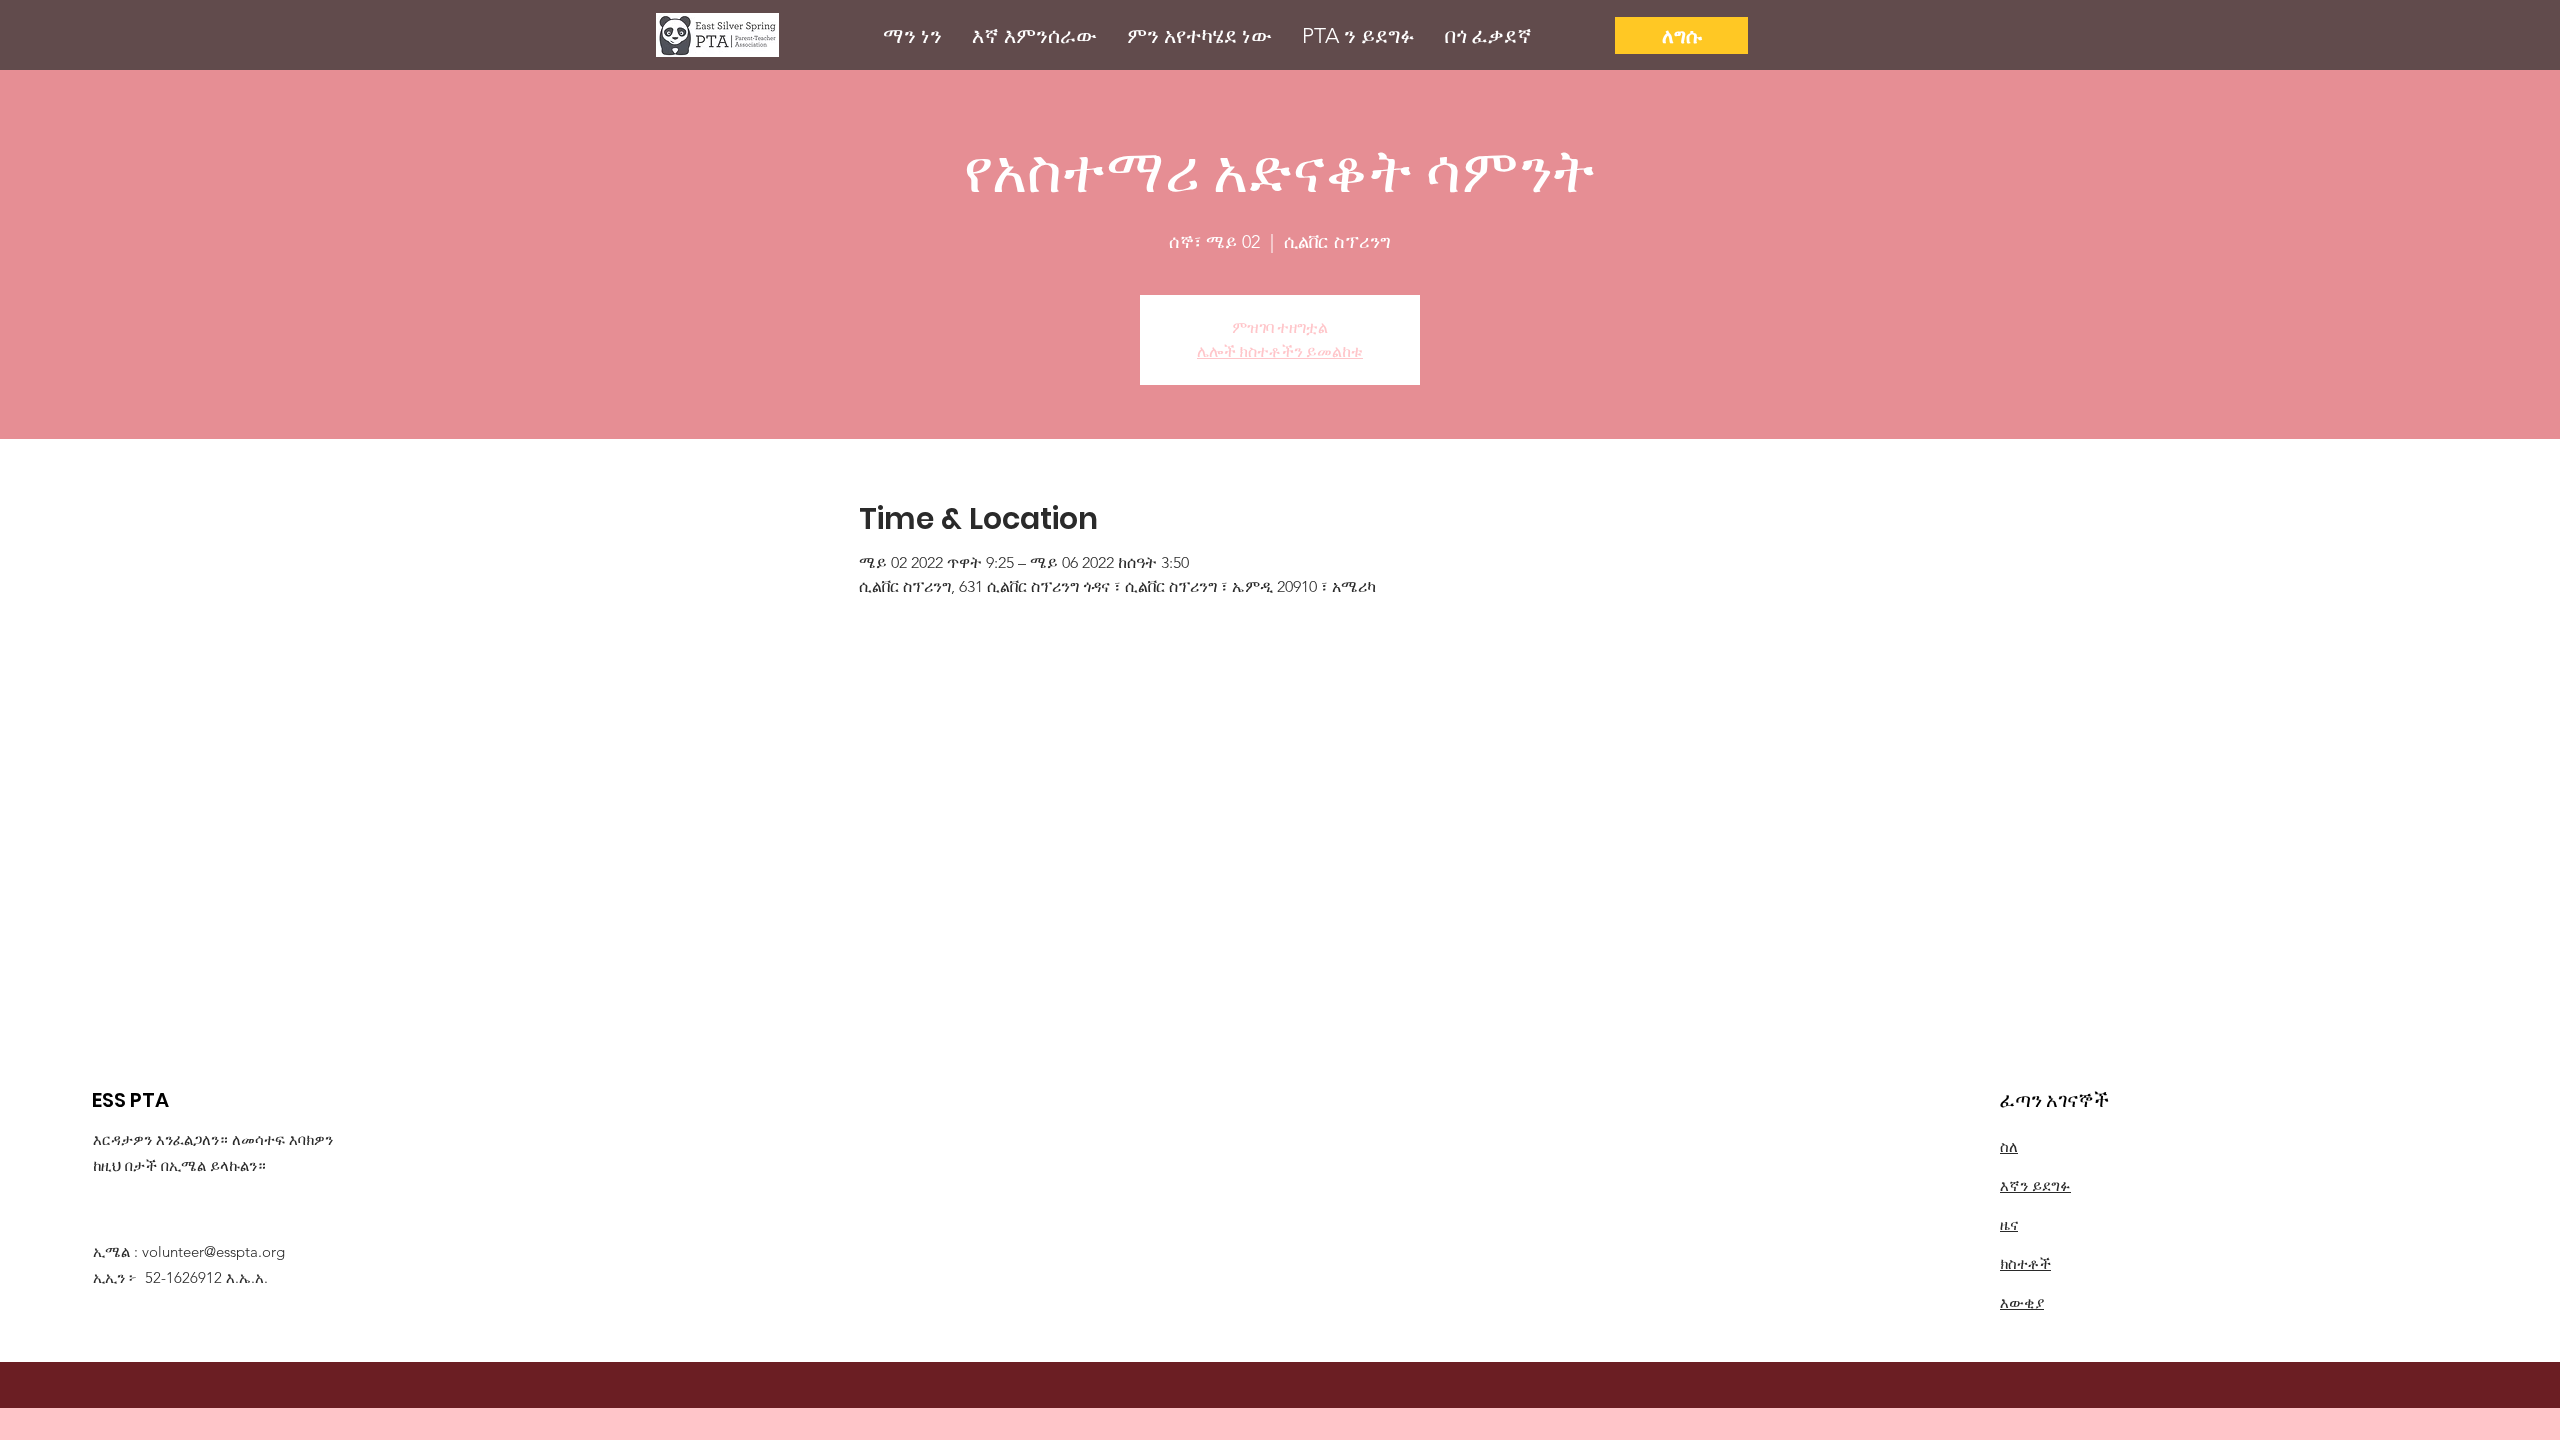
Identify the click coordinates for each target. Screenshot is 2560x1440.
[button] (912, 35)
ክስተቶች (2025, 1263)
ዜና (2009, 1224)
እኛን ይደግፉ (2035, 1185)
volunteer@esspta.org (213, 1251)
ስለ (2009, 1146)
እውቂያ (2022, 1302)
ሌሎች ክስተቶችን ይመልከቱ (1280, 351)
